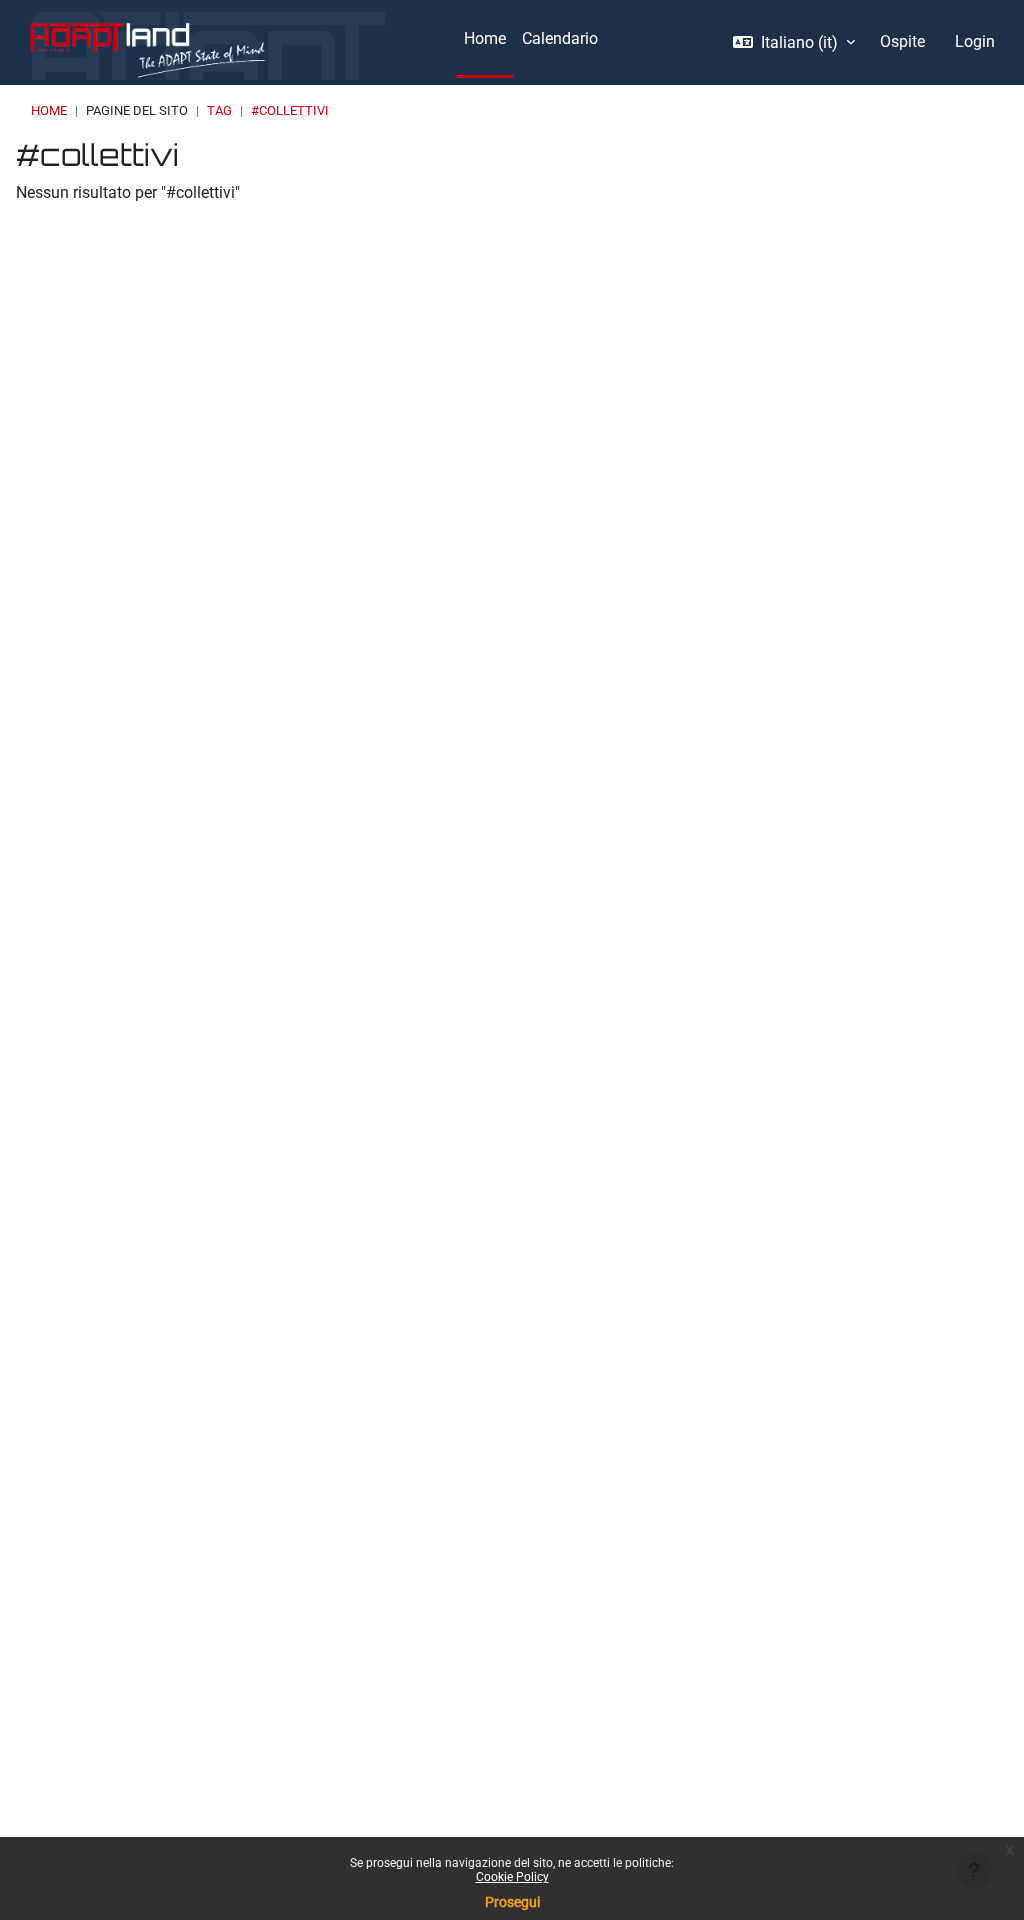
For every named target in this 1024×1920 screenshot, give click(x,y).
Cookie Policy (512, 1877)
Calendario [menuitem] (560, 38)
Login (975, 41)
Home (49, 110)
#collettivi (290, 110)
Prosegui (512, 1902)
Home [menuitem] (485, 38)
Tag (219, 110)
